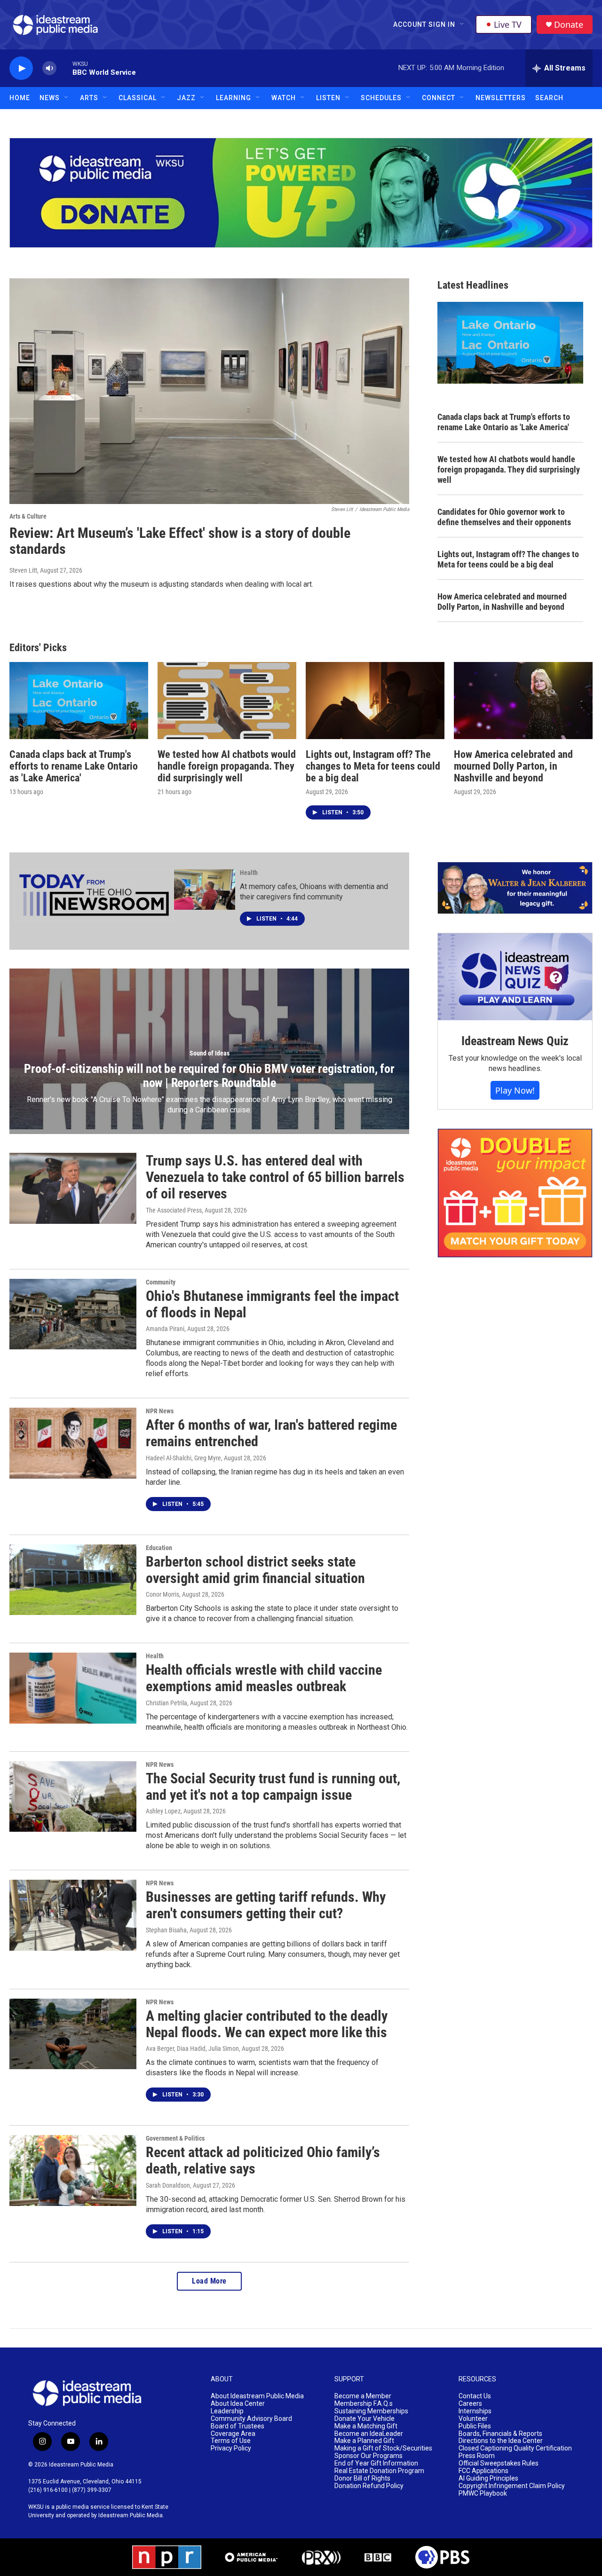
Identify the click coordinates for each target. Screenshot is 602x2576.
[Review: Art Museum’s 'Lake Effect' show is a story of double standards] (209, 391)
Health (249, 873)
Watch (284, 98)
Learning (234, 98)
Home (20, 98)
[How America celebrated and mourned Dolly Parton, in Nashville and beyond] (523, 701)
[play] (21, 68)
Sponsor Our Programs (368, 2456)
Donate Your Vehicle (364, 2419)
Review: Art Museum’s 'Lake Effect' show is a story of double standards (180, 541)
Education (159, 1548)
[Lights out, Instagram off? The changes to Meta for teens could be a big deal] (375, 701)
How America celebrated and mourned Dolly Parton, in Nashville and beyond (502, 602)
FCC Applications (483, 2471)
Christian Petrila (166, 1703)
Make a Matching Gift (366, 2426)
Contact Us (475, 2396)
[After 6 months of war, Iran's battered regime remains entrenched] (73, 1443)
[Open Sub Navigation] (462, 24)
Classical (138, 98)
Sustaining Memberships (371, 2411)
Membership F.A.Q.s (364, 2404)
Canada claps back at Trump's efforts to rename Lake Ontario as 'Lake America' (504, 422)
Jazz (186, 98)
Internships (475, 2411)
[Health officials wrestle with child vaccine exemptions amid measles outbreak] (73, 1688)
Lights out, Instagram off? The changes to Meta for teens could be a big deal (508, 559)
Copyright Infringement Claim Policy (512, 2486)
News (50, 98)
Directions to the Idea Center (501, 2441)
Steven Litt (23, 570)
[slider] (64, 68)
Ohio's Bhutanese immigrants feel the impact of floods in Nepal (272, 1304)
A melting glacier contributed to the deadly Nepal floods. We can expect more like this (267, 2024)
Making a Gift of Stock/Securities (383, 2448)
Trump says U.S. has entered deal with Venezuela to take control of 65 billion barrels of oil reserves (275, 1177)
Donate (569, 25)
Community (161, 1282)
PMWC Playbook (483, 2493)
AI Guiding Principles (488, 2478)
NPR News (160, 1411)
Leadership (227, 2411)
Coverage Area (233, 2434)
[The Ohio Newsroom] (94, 895)
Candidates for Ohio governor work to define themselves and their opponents (504, 517)
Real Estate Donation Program (379, 2471)
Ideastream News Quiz (515, 1041)
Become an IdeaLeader (369, 2434)
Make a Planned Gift (364, 2441)
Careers (470, 2404)
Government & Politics (175, 2138)
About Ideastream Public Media (257, 2396)
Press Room (477, 2456)
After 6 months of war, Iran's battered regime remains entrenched (271, 1433)
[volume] (49, 68)
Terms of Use (231, 2441)
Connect (439, 98)
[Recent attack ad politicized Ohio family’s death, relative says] (73, 2170)
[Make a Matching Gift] (515, 1193)
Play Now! (515, 1090)
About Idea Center (238, 2404)
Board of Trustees (238, 2426)
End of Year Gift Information (376, 2463)
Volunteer (473, 2419)
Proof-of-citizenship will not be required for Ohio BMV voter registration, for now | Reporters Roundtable (209, 1076)
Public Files (475, 2426)
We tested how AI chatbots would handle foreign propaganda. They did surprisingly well (509, 469)
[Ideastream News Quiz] (515, 977)
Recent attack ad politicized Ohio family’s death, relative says (263, 2160)
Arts (89, 98)
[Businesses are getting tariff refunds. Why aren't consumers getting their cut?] (73, 1915)
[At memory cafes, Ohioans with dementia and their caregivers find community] (205, 890)
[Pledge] (301, 193)
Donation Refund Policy (369, 2486)
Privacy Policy (231, 2448)
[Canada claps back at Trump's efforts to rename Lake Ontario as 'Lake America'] (79, 701)
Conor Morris (162, 1594)
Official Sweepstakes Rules (499, 2463)
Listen (328, 98)
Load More (209, 2281)
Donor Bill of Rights (362, 2478)
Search (549, 98)
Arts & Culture (28, 516)
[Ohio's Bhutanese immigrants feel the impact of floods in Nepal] (73, 1314)
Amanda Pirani (165, 1329)
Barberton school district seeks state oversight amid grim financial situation (255, 1570)
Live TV (508, 24)
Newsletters (501, 98)
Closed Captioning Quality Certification (515, 2448)
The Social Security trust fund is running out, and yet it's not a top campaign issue (273, 1787)
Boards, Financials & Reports (500, 2434)
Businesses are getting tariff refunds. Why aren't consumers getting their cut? (266, 1905)
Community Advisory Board (251, 2419)
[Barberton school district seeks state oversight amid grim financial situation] (73, 1580)
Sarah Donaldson (168, 2185)
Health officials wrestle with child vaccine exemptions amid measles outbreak (264, 1678)
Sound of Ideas (210, 1053)
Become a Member (363, 2396)
